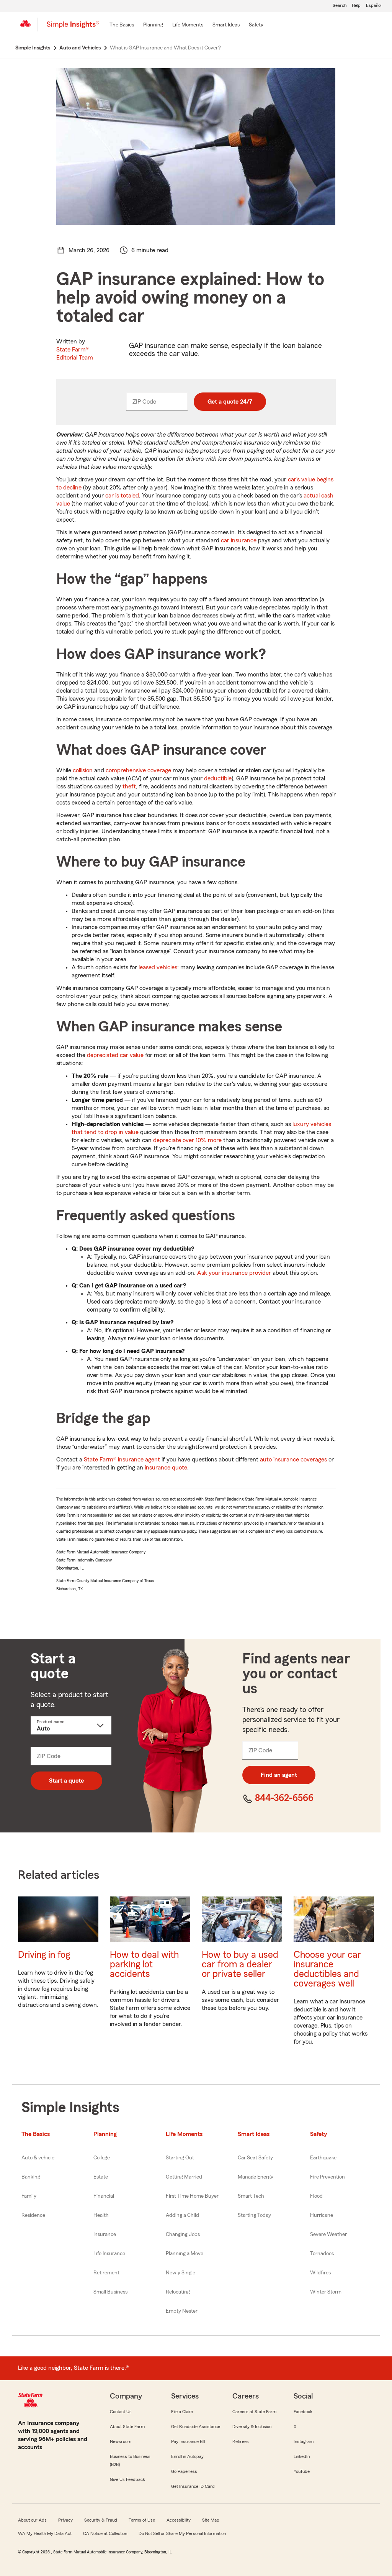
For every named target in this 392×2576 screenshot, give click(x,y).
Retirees (241, 2441)
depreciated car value (115, 1055)
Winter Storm (326, 2292)
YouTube (302, 2471)
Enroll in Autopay (187, 2456)
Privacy (65, 2520)
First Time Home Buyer (192, 2196)
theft (129, 786)
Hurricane (322, 2215)
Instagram (304, 2441)
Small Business (110, 2292)
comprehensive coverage (138, 770)
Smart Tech (251, 2196)
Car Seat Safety (255, 2158)
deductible (218, 778)
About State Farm (127, 2427)
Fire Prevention (327, 2177)
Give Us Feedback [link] (127, 2479)
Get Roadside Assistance (196, 2427)
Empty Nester (182, 2311)
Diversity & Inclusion (252, 2427)
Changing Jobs (183, 2235)
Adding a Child (182, 2215)
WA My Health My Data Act (45, 2533)
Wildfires (320, 2273)
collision (83, 770)
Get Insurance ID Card (193, 2486)
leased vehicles (158, 967)
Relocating (178, 2292)
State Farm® (75, 354)
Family (29, 2196)
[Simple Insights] (73, 28)
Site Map (211, 2520)
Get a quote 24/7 (230, 402)
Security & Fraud (101, 2520)
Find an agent (279, 1775)
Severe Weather (328, 2235)
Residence (33, 2215)
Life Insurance (109, 2254)
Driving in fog (44, 1955)
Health (101, 2215)
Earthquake (323, 2158)
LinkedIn (302, 2456)
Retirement (106, 2273)
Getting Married (184, 2177)
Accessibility (179, 2520)
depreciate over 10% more (187, 1140)
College (102, 2158)
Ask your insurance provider (234, 1273)
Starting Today (254, 2215)
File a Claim (182, 2412)
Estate (101, 2177)
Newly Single (180, 2273)
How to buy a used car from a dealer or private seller (240, 1964)
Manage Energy (256, 2177)
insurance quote (166, 1468)
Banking (31, 2177)
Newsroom (121, 2441)
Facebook (303, 2412)
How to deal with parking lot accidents (144, 1964)
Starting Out (180, 2158)
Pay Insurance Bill (188, 2441)
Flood (316, 2196)
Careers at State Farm (254, 2412)
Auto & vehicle (38, 2158)
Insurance (105, 2235)
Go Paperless (184, 2471)
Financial (104, 2196)
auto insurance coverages (293, 1460)
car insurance (239, 540)
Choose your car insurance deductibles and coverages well (327, 1969)
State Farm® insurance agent (122, 1460)
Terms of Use (142, 2520)
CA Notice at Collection (105, 2533)
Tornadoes (322, 2254)
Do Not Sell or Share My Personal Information (182, 2533)
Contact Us (121, 2412)
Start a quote (66, 1781)
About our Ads (32, 2520)
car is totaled (122, 496)
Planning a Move (185, 2254)
